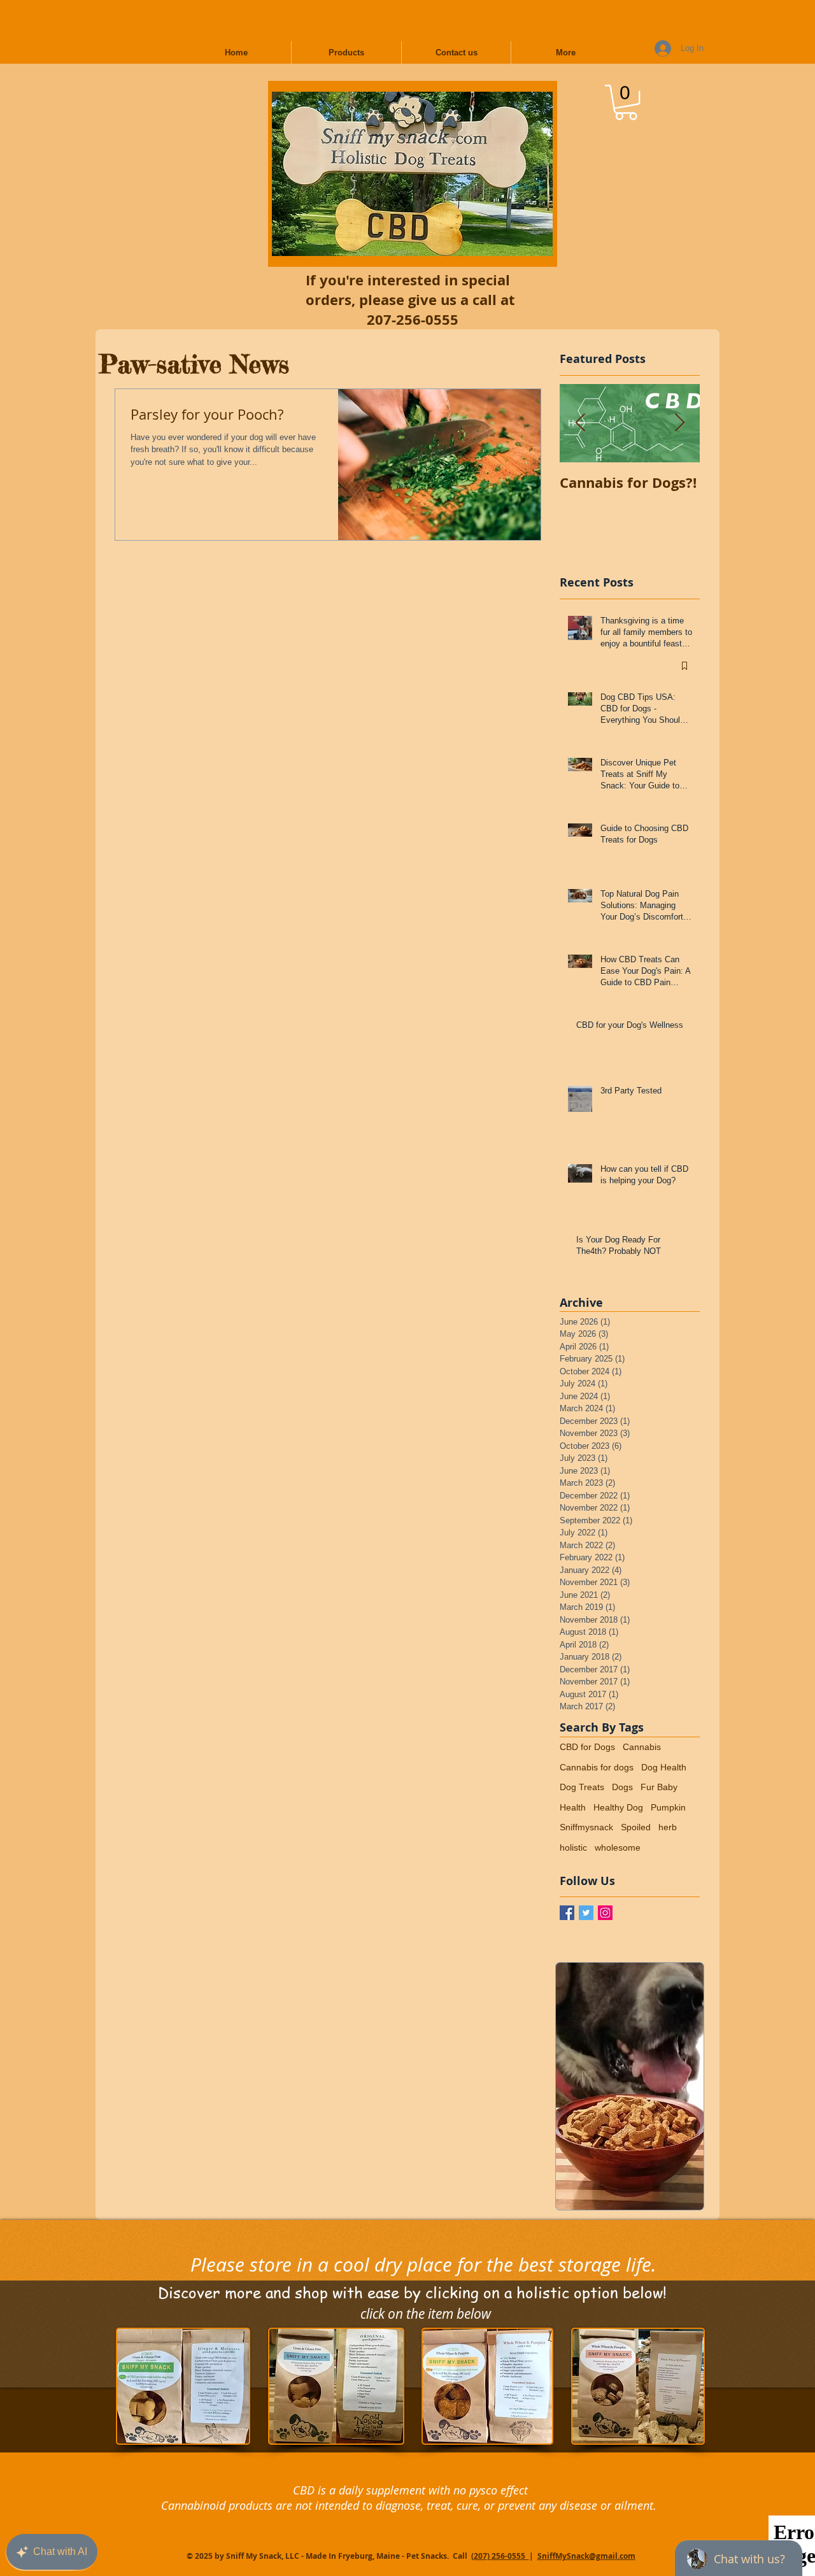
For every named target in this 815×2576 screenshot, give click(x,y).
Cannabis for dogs (597, 1767)
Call (461, 2556)
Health (573, 1807)
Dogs (622, 1787)
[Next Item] (679, 423)
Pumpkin (668, 1807)
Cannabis (642, 1747)
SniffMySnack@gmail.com (586, 2556)
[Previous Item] (580, 423)
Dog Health (664, 1767)
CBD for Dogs (587, 1747)
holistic (573, 1847)
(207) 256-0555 (500, 2556)
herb (668, 1827)
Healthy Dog (618, 1807)
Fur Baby (659, 1787)
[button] (626, 102)
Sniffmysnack (586, 1827)
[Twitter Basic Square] (586, 1913)
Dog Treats (582, 1787)
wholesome (618, 1847)
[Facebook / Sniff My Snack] (567, 1913)
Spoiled (636, 1827)
